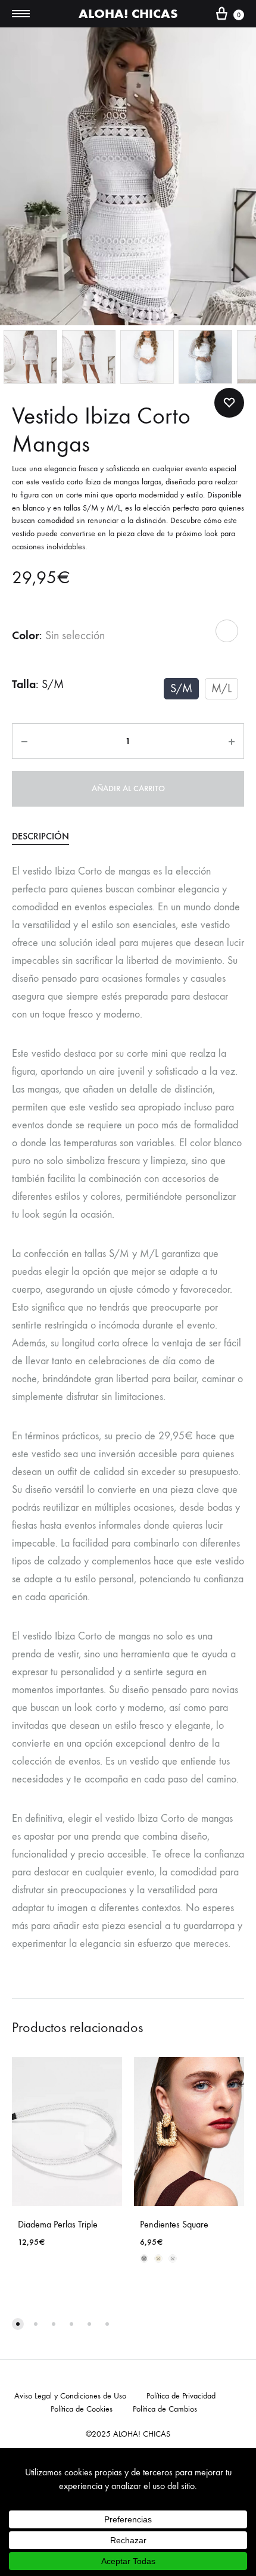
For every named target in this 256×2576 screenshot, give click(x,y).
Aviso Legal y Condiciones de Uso (70, 2396)
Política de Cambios (165, 2409)
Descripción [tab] (40, 836)
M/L (221, 688)
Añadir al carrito (128, 788)
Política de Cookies (82, 2409)
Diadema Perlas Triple (58, 2224)
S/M (181, 688)
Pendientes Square (174, 2224)
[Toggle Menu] (21, 14)
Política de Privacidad (181, 2396)
